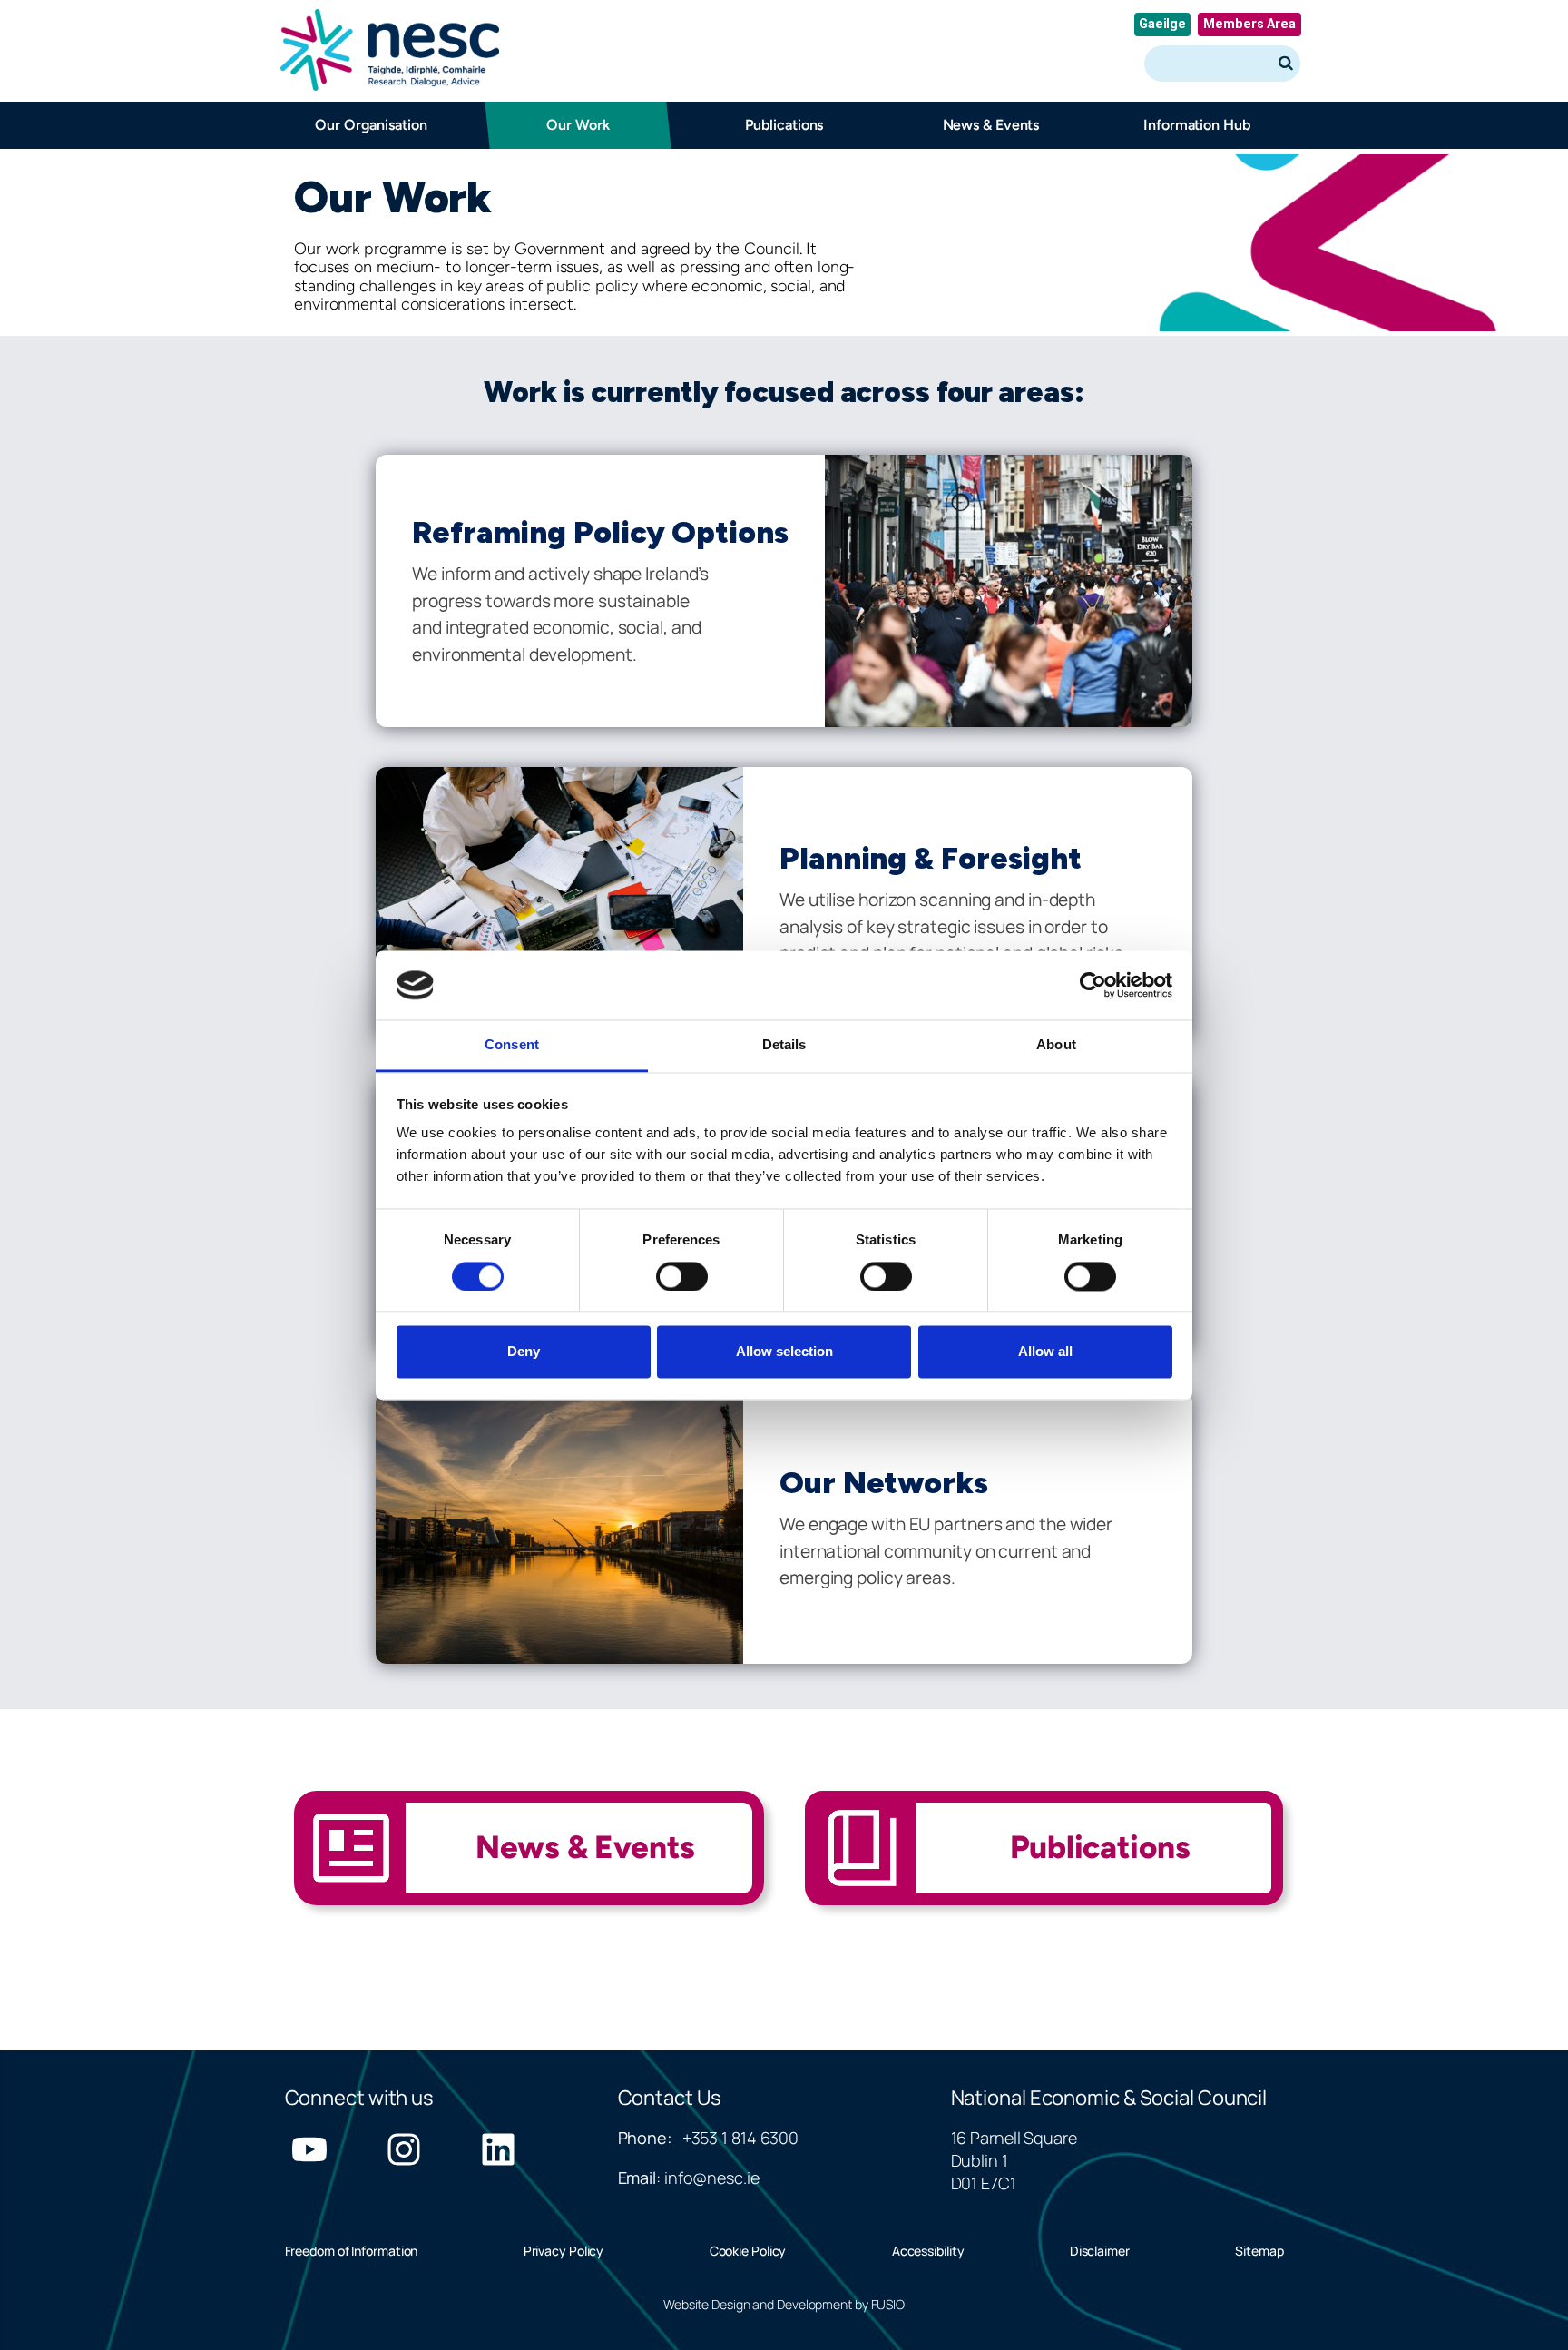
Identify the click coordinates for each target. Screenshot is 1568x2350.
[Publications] (1044, 1863)
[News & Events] (529, 1863)
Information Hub (1197, 125)
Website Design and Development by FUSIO (784, 2304)
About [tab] (1056, 1045)
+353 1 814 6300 (741, 2138)
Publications (784, 125)
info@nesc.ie (712, 2178)
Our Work (578, 125)
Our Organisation (371, 125)
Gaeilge (1162, 24)
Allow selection (784, 1352)
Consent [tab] (512, 1045)
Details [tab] (784, 1045)
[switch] (682, 1276)
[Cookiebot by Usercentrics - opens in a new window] (1093, 985)
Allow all (1045, 1352)
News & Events (990, 125)
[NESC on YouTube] (309, 2149)
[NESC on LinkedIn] (498, 2149)
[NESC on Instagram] (404, 2149)
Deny (524, 1352)
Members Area (1249, 24)
